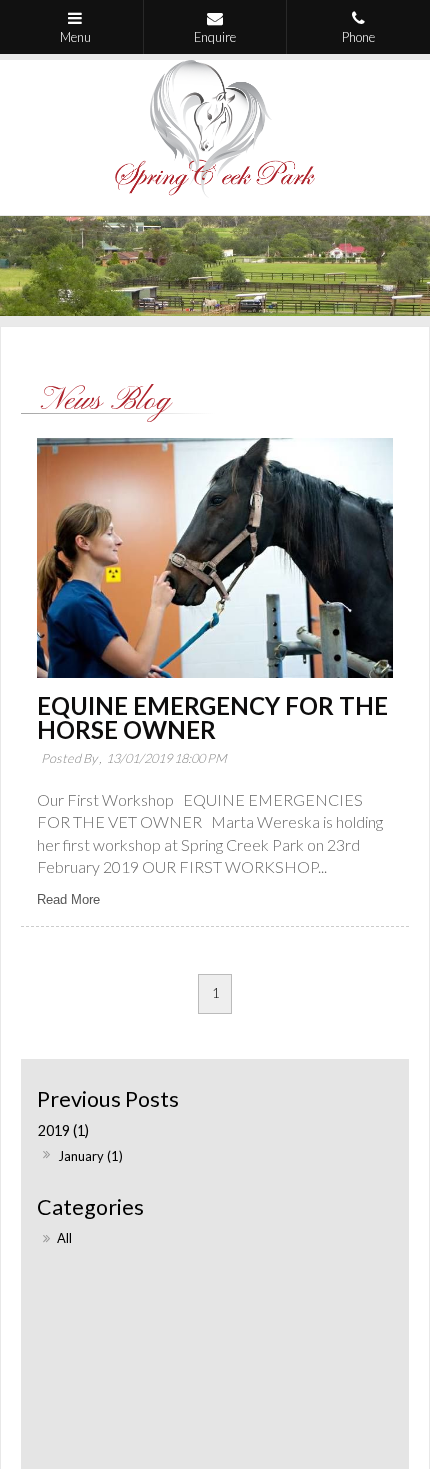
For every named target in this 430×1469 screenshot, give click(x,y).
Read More (68, 899)
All (64, 1238)
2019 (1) (63, 1130)
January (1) (90, 1156)
